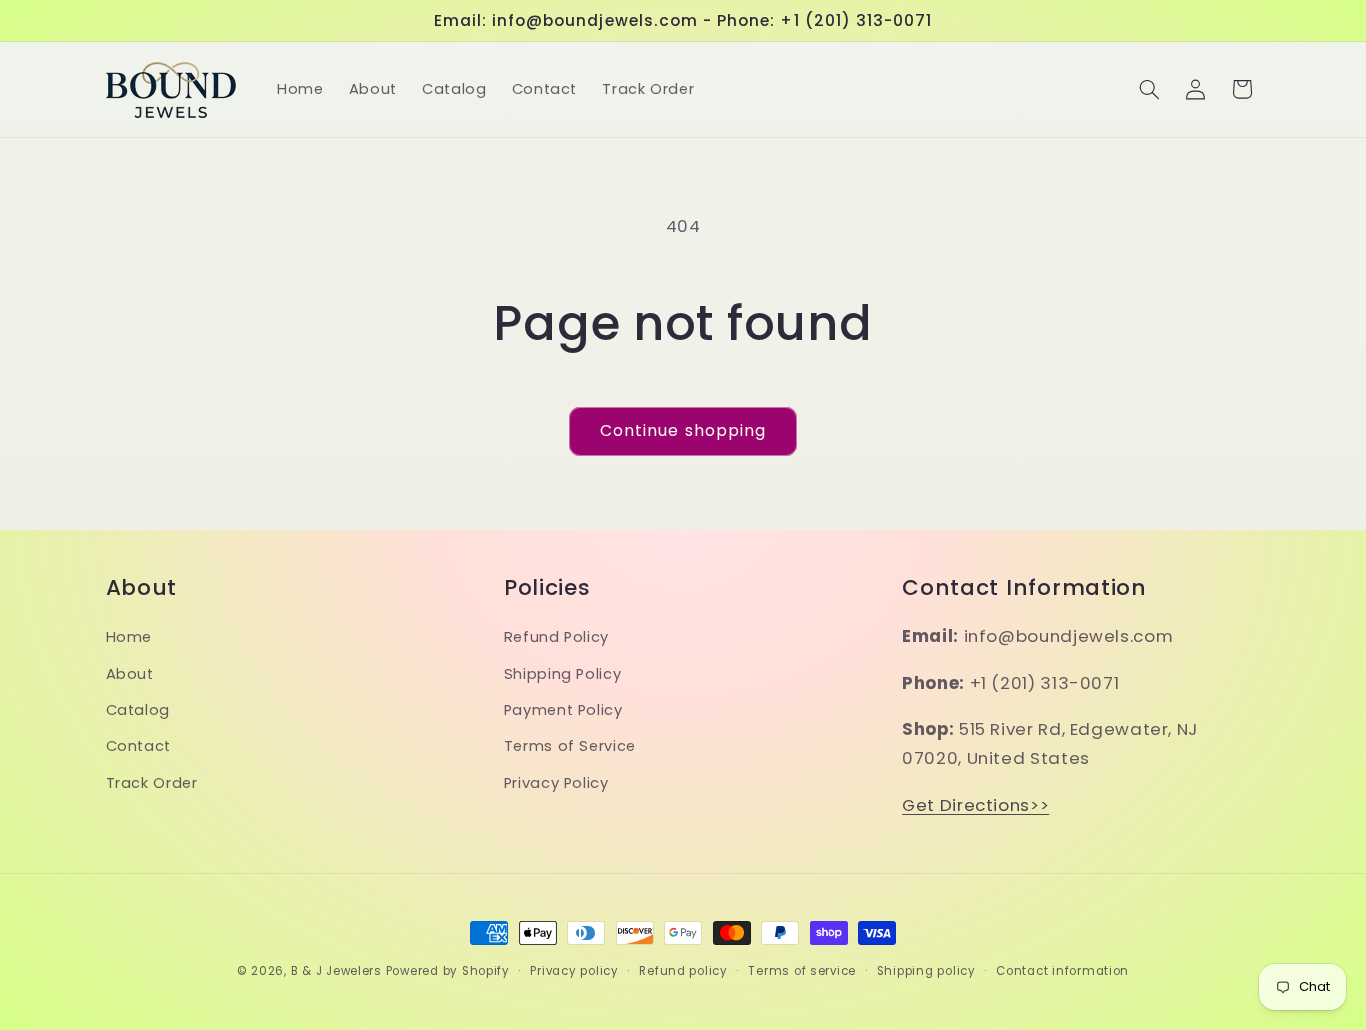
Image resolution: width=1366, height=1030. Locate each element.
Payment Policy (563, 710)
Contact (138, 746)
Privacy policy (574, 971)
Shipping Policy (562, 674)
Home (129, 637)
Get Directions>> (975, 805)
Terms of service (802, 971)
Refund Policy (556, 637)
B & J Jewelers (336, 971)
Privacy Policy (556, 783)
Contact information (1062, 971)
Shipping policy (926, 971)
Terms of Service (570, 746)
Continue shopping (683, 430)
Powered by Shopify (448, 971)
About (130, 674)
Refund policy (683, 971)
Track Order (152, 783)
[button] (1149, 89)
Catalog (138, 710)
